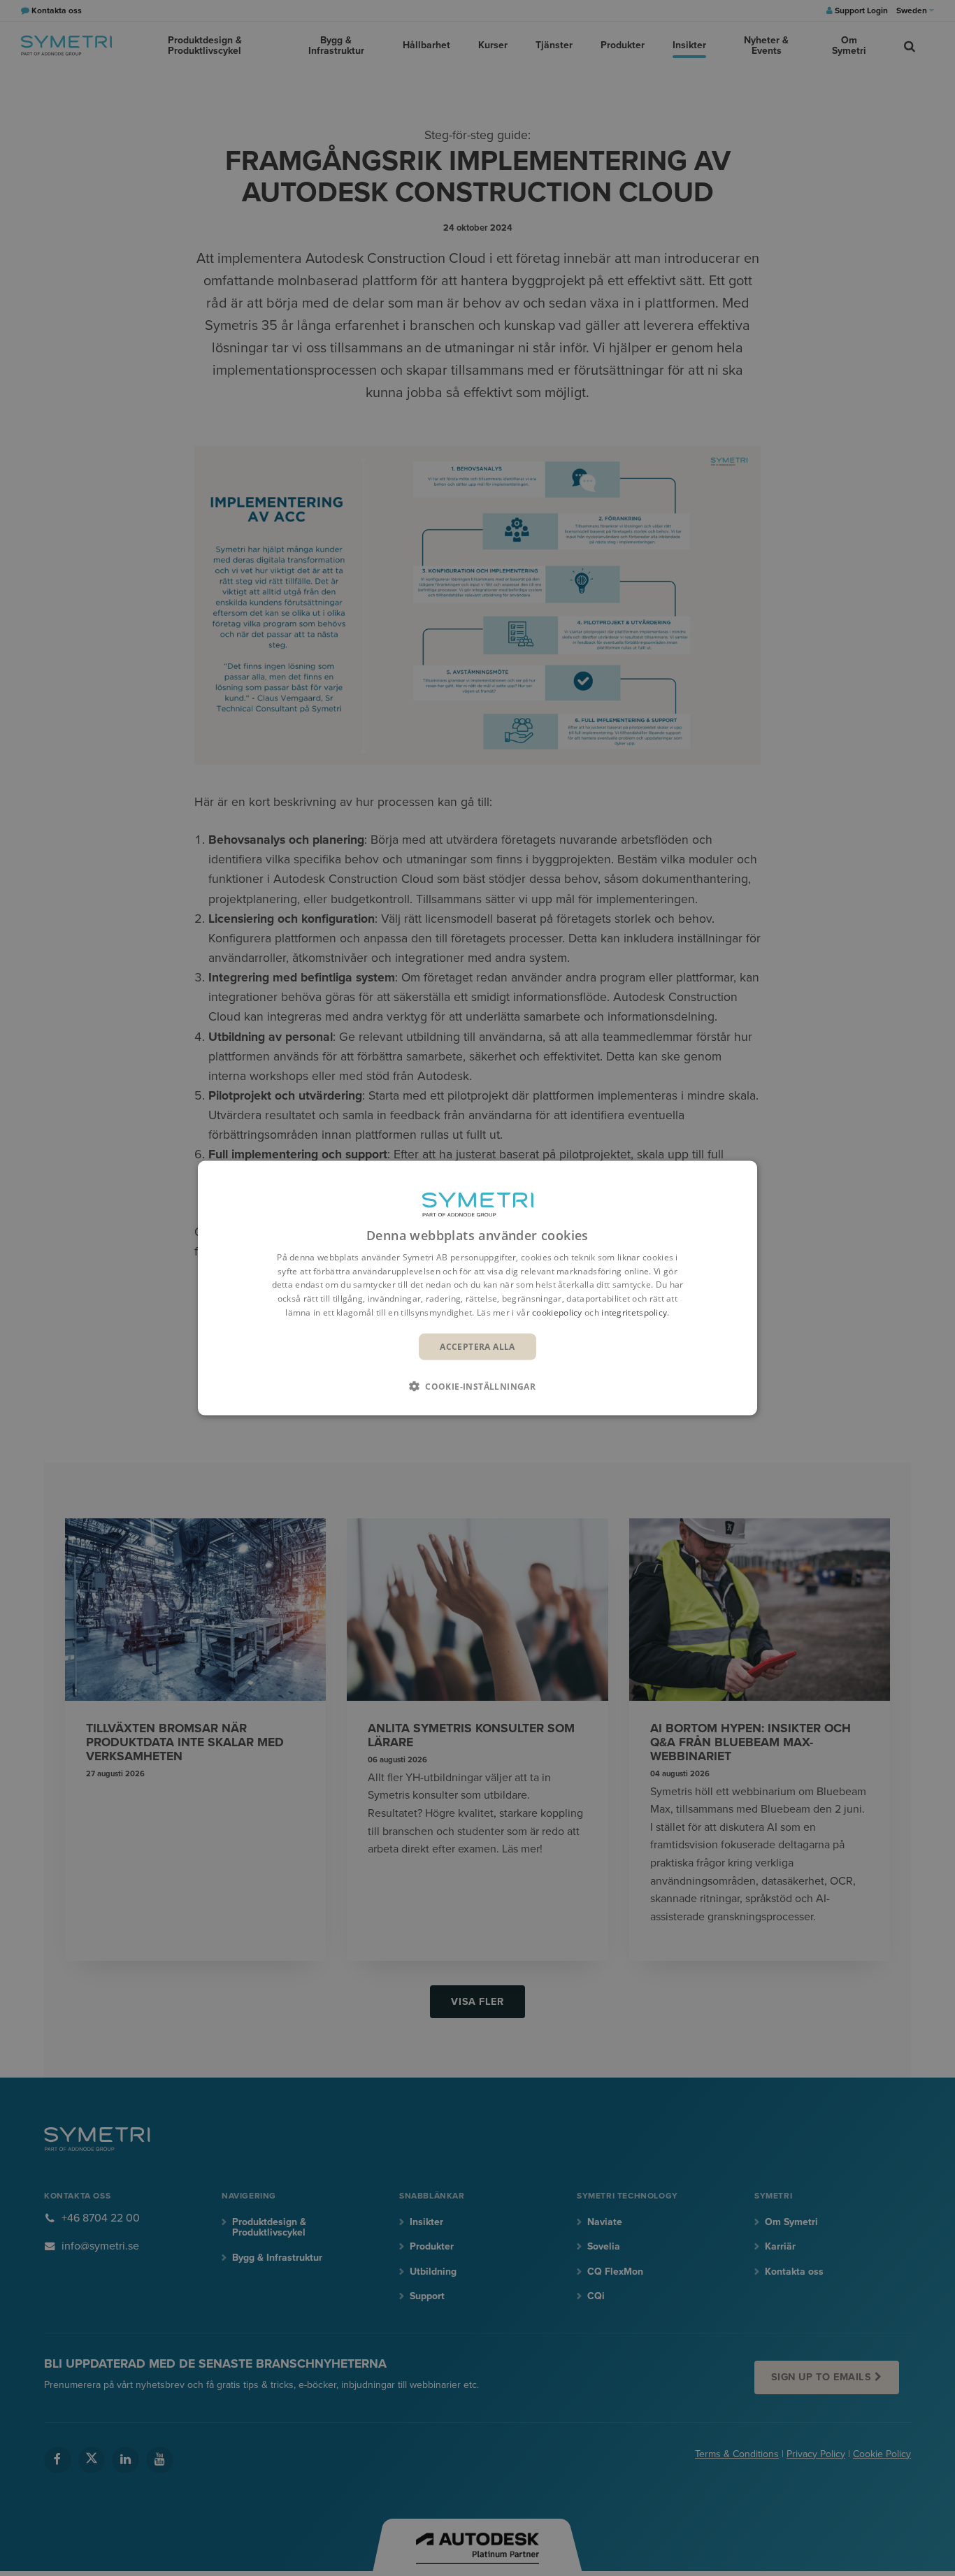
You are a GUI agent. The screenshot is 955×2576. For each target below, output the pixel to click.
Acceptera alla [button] (477, 1346)
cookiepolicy (557, 1312)
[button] (477, 1386)
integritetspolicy (634, 1312)
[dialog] (477, 1288)
